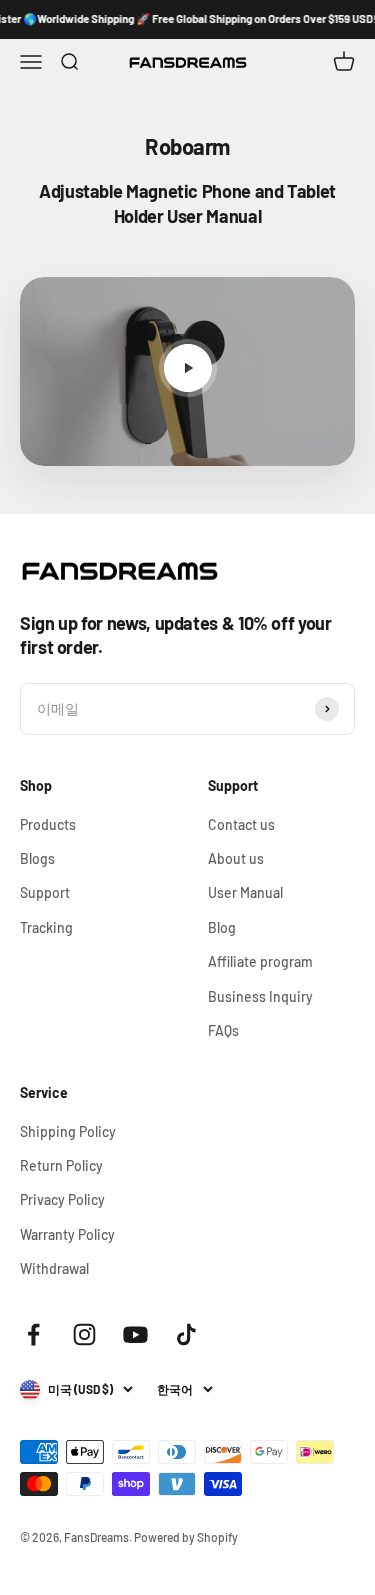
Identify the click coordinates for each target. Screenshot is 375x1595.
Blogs (37, 858)
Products (48, 824)
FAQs (223, 1030)
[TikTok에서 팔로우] (186, 1334)
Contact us (241, 824)
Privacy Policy (62, 1199)
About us (236, 858)
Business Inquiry (260, 996)
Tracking (46, 927)
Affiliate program (260, 961)
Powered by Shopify (186, 1537)
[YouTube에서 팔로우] (135, 1334)
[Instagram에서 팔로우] (84, 1334)
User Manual (245, 892)
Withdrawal (54, 1268)
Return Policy (61, 1165)
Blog (222, 927)
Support (45, 892)
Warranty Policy (67, 1234)
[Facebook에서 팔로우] (33, 1334)
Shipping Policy (68, 1131)
